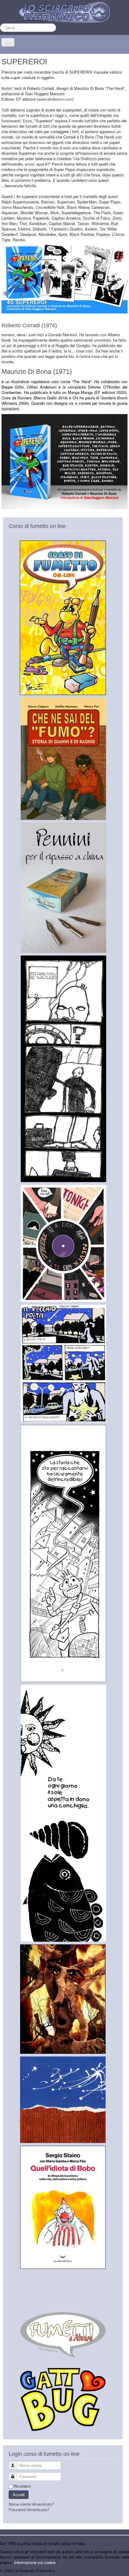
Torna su (121, 2570)
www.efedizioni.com (55, 99)
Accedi (19, 2494)
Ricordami (22, 2486)
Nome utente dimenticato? (31, 2504)
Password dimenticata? (29, 2509)
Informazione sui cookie (35, 2562)
